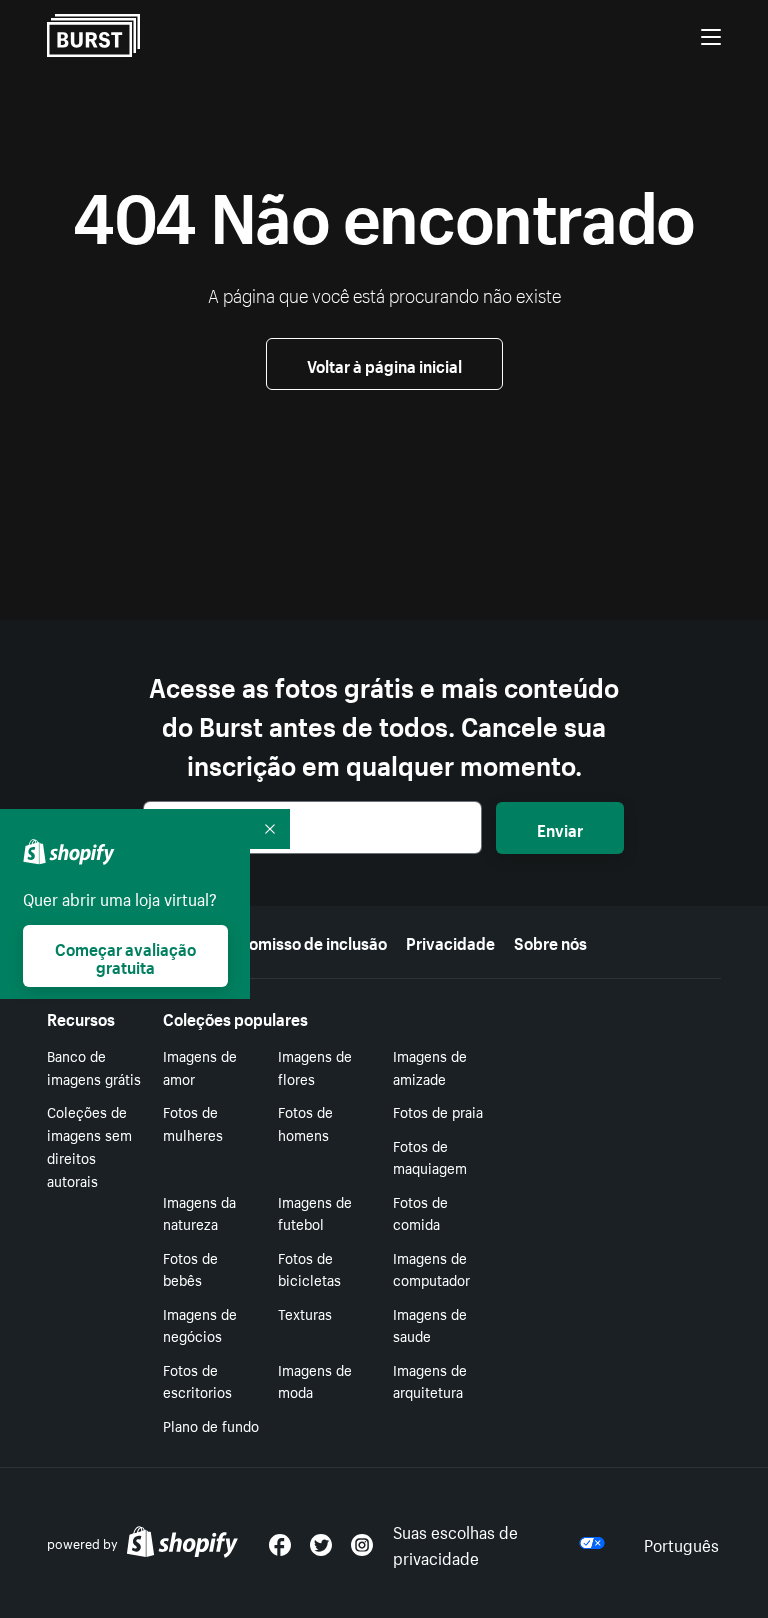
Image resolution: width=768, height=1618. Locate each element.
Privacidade (450, 941)
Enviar (560, 828)
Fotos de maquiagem (430, 1156)
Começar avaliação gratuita (125, 956)
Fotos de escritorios (197, 1380)
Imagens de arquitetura (430, 1380)
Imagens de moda (315, 1380)
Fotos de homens (305, 1122)
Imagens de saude (430, 1324)
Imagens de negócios (200, 1324)
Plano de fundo (211, 1425)
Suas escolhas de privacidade (455, 1543)
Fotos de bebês (190, 1268)
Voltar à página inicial (384, 364)
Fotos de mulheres (193, 1122)
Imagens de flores (315, 1066)
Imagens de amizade (430, 1066)
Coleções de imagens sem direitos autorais (89, 1145)
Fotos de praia (438, 1111)
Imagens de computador (431, 1268)
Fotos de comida (420, 1212)
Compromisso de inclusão (293, 941)
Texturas (305, 1313)
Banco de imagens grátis (94, 1066)
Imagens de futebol (315, 1212)
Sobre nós (550, 941)
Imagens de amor (200, 1066)
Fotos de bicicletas (309, 1268)
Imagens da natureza (199, 1212)
